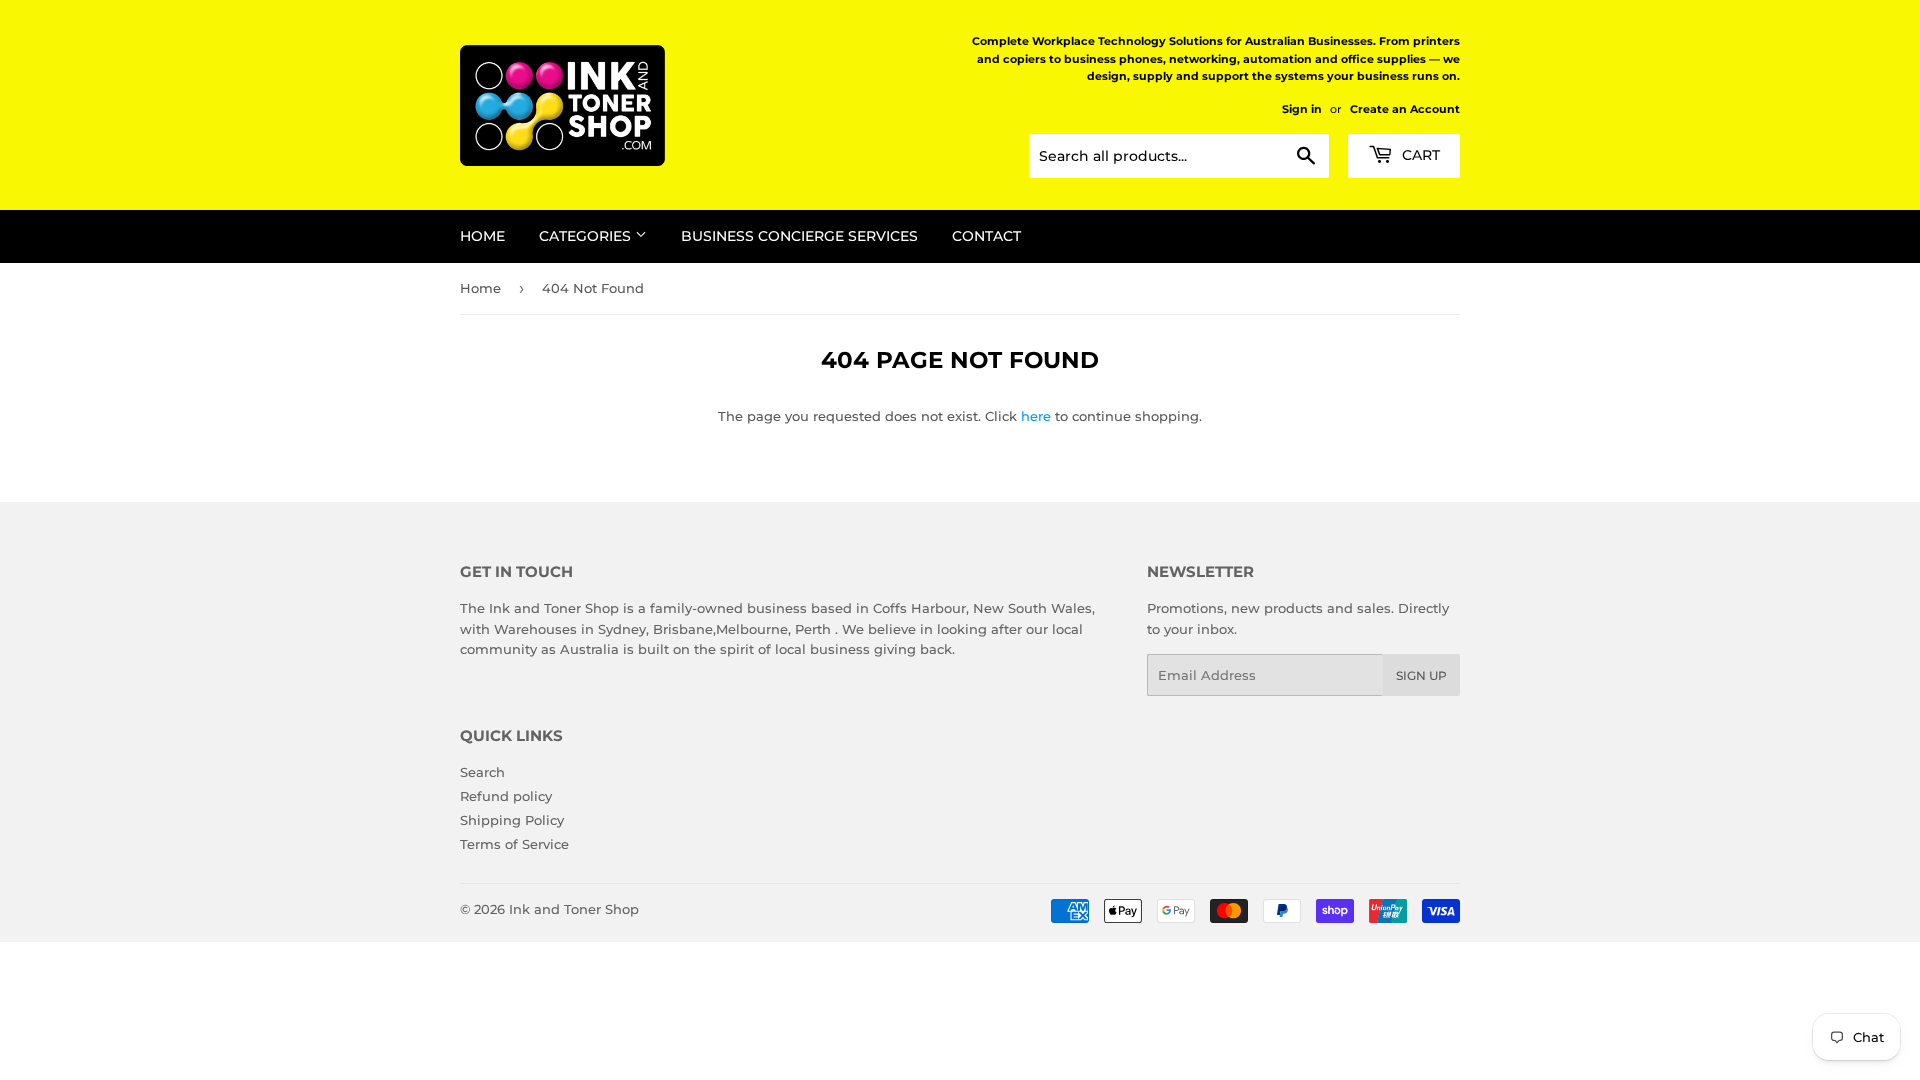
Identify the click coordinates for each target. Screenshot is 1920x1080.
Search (482, 772)
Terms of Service (514, 844)
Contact (986, 236)
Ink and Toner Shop (574, 909)
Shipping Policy (512, 820)
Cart (1419, 155)
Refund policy (506, 796)
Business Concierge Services (799, 236)
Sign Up (1421, 675)
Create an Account (1405, 109)
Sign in (1302, 109)
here (1036, 416)
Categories (587, 236)
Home (482, 236)
